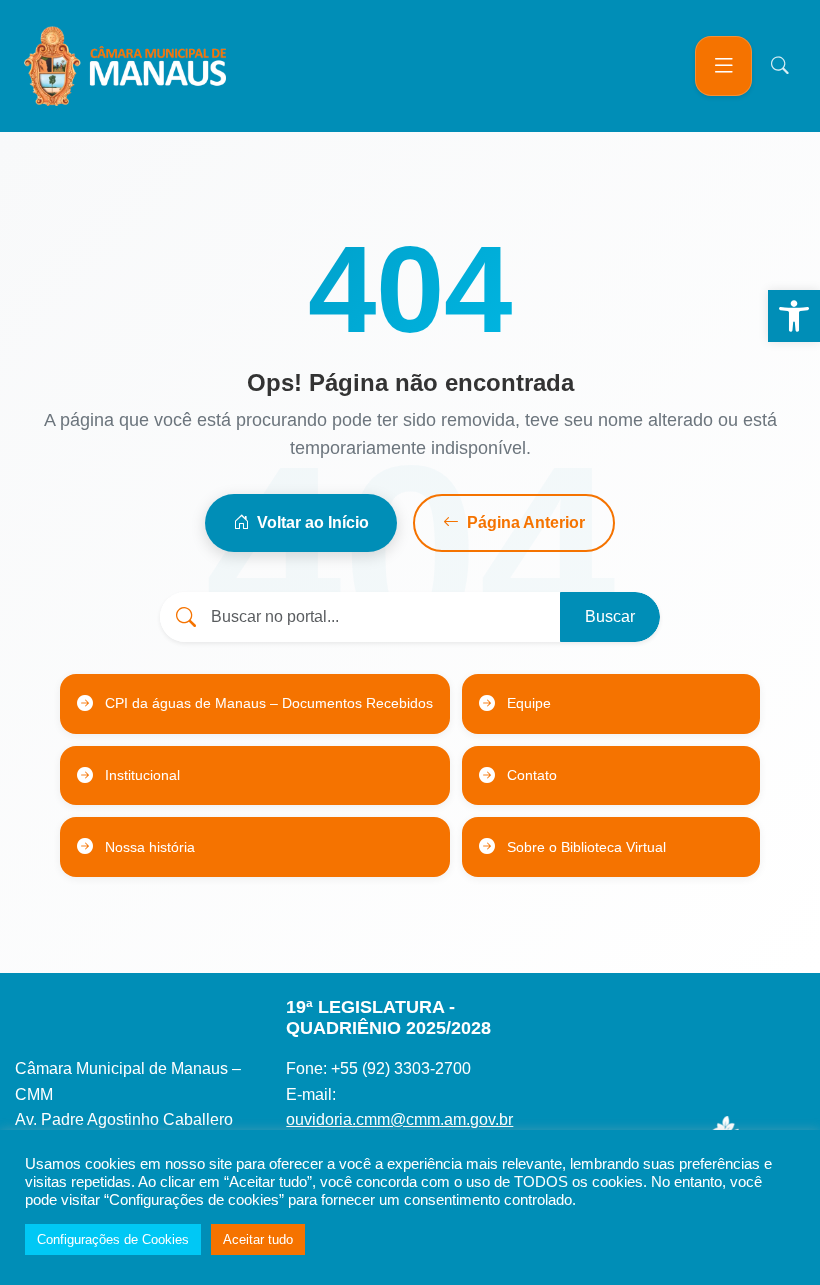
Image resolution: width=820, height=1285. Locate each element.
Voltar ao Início (313, 522)
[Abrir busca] (780, 66)
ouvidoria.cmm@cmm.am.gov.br (399, 1119)
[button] (794, 316)
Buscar (610, 616)
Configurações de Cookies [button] (113, 1239)
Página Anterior (526, 522)
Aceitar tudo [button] (258, 1239)
